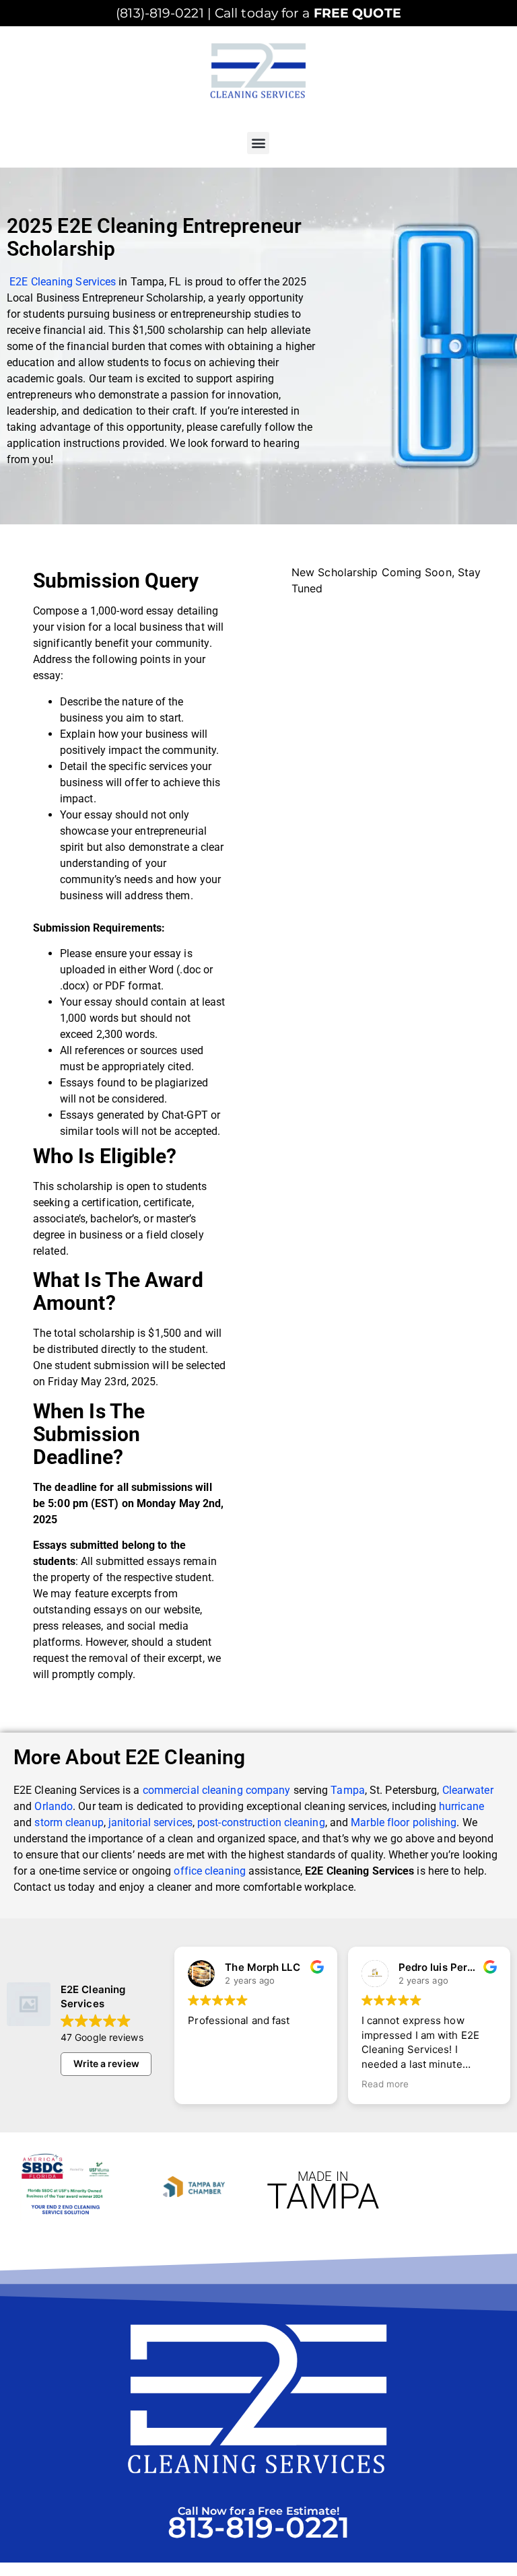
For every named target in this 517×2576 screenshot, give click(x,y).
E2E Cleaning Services (63, 282)
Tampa (348, 1790)
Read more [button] (385, 2084)
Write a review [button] (106, 2063)
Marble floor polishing (404, 1822)
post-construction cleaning (261, 1822)
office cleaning (210, 1871)
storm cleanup (69, 1822)
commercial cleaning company (217, 1790)
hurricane (461, 1806)
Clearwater (468, 1790)
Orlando (54, 1806)
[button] (258, 143)
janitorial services (150, 1822)
